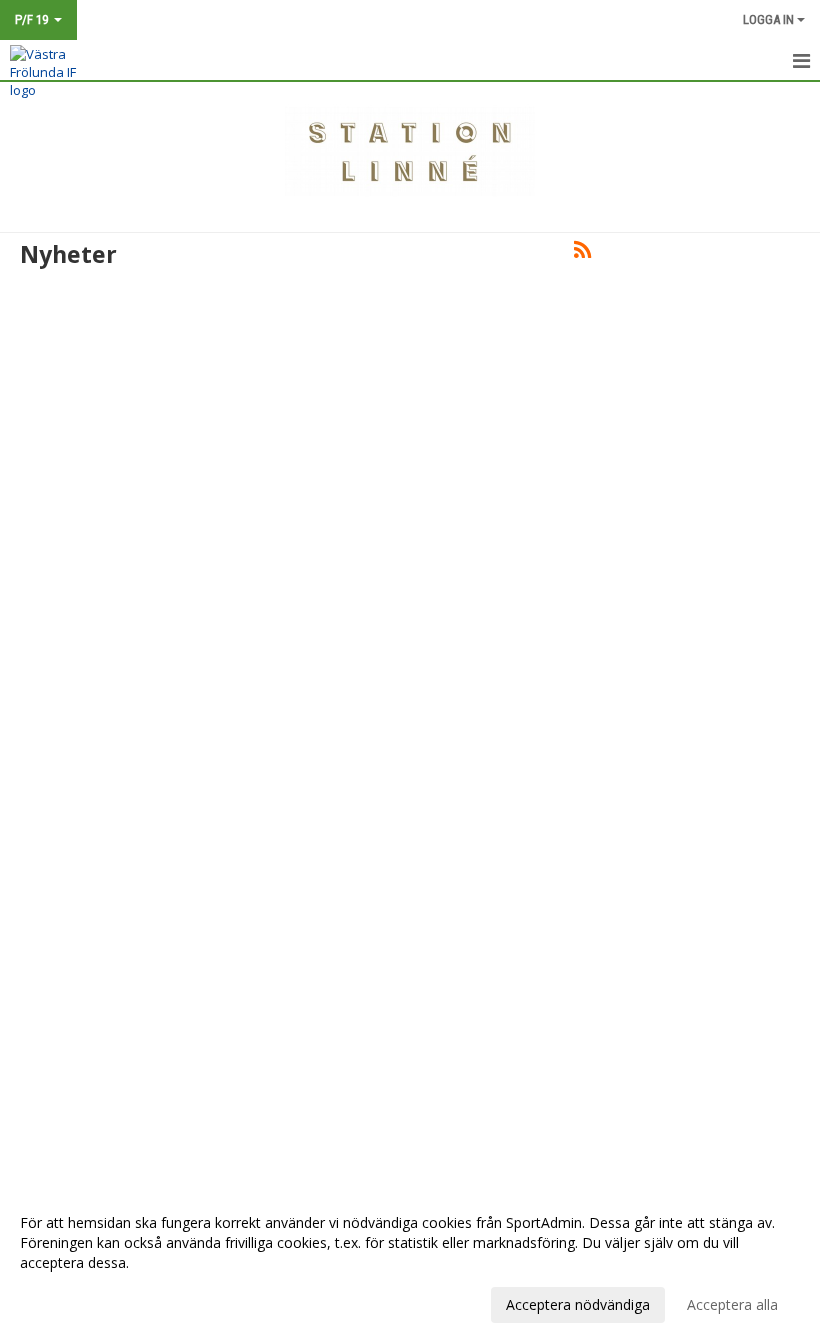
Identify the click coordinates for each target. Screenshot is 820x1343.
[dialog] (410, 1263)
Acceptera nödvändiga (578, 1304)
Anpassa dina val (74, 1302)
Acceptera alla (732, 1304)
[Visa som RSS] (582, 253)
